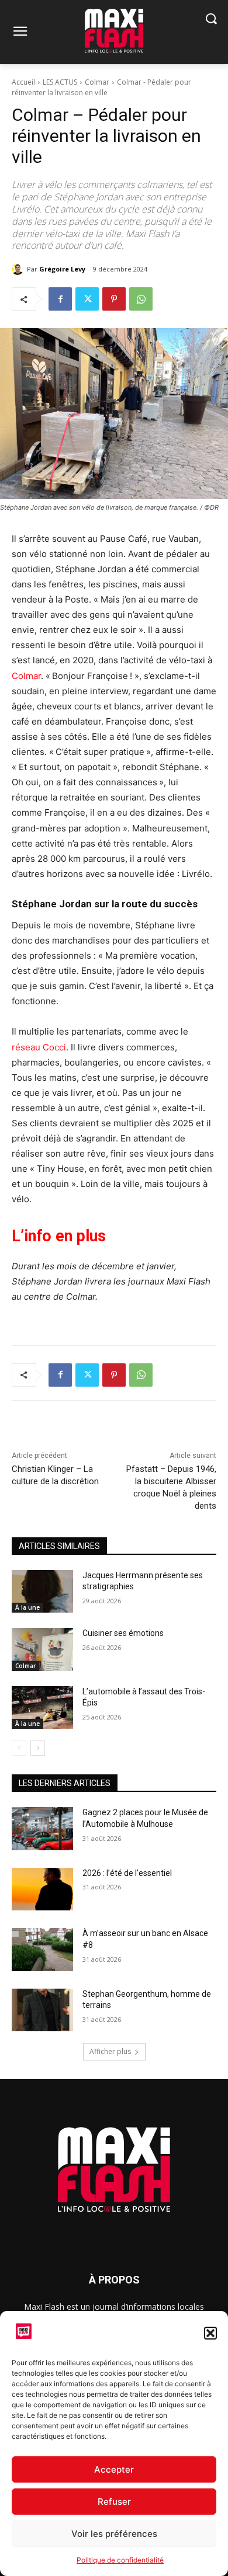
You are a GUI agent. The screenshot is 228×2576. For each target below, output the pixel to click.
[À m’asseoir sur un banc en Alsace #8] (42, 1950)
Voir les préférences (114, 2534)
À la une (27, 1607)
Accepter (114, 2469)
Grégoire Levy (62, 269)
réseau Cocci (39, 1047)
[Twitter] (87, 299)
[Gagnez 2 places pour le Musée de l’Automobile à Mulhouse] (42, 1829)
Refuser (114, 2502)
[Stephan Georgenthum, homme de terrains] (42, 2010)
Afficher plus (110, 2051)
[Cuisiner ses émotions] (42, 1649)
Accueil (23, 82)
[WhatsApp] (141, 299)
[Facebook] (60, 299)
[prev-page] (19, 1748)
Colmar (97, 82)
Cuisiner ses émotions (123, 1633)
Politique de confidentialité (120, 2560)
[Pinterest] (114, 299)
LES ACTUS (60, 82)
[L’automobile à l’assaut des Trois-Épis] (42, 1708)
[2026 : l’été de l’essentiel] (42, 1889)
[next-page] (38, 1748)
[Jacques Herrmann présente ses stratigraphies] (42, 1592)
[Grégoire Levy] (19, 269)
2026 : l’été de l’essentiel (127, 1873)
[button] (210, 2333)
